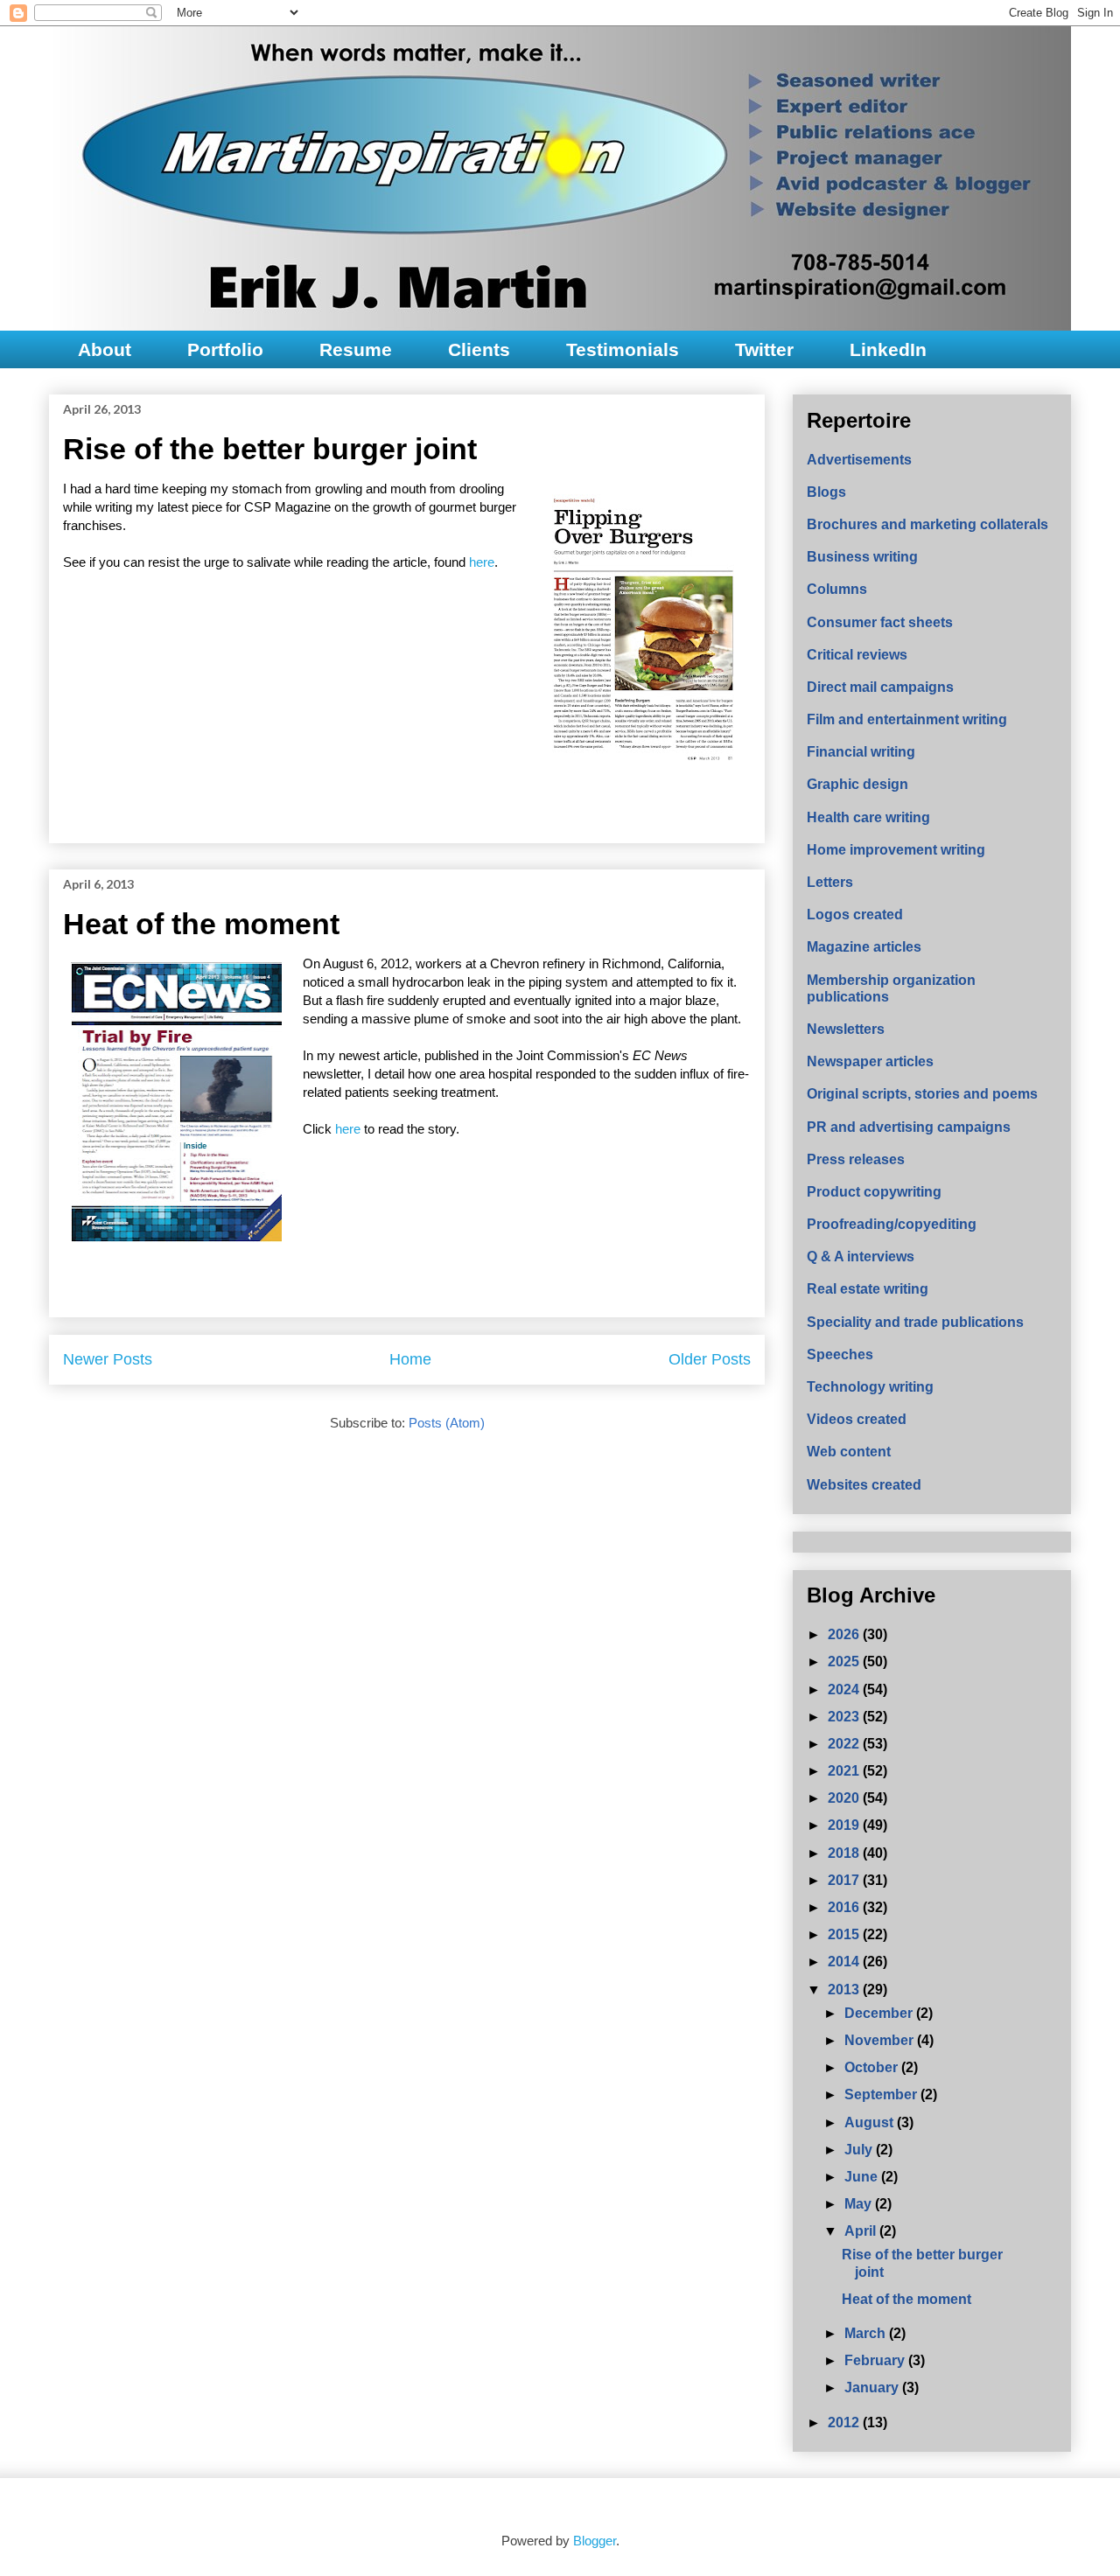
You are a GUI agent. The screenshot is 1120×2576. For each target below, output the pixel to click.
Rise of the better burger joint (270, 449)
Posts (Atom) (447, 1423)
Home (410, 1359)
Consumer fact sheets (880, 622)
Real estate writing (868, 1289)
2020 (845, 1798)
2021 (845, 1771)
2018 (845, 1853)
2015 (845, 1934)
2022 (845, 1744)
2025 (845, 1661)
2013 (845, 1990)
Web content (849, 1452)
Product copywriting (874, 1192)
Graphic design (857, 784)
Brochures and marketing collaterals (927, 524)
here (482, 562)
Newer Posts (108, 1359)
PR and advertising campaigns (909, 1127)
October (873, 2067)
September (882, 2094)
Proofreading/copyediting (892, 1224)
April (862, 2231)
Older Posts (710, 1359)
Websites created (864, 1485)
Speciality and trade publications (915, 1322)
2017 (845, 1880)
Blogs (826, 492)
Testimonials (623, 349)
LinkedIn (888, 349)
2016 (845, 1907)
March (867, 2333)
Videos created (857, 1419)
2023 (845, 1717)
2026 (845, 1634)
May (860, 2204)
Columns (837, 589)
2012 (845, 2422)
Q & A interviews (861, 1257)
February (876, 2360)
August (871, 2122)
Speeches (840, 1354)
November (881, 2040)
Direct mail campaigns (880, 687)
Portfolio (225, 349)
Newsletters (846, 1029)
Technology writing (870, 1387)
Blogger (595, 2541)
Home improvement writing (896, 850)
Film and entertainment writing (907, 719)
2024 (845, 1689)
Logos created (855, 915)
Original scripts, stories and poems (922, 1094)
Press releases (856, 1159)
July (860, 2150)
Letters (830, 882)
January (873, 2388)
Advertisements (859, 460)
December (880, 2013)
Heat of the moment (201, 924)
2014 (845, 1962)
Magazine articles (864, 947)
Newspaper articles (870, 1061)
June (863, 2177)
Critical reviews (857, 655)
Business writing (862, 557)
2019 (845, 1825)
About (105, 349)
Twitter (764, 349)
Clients (479, 349)
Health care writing (868, 817)
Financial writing (861, 752)
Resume (356, 349)
